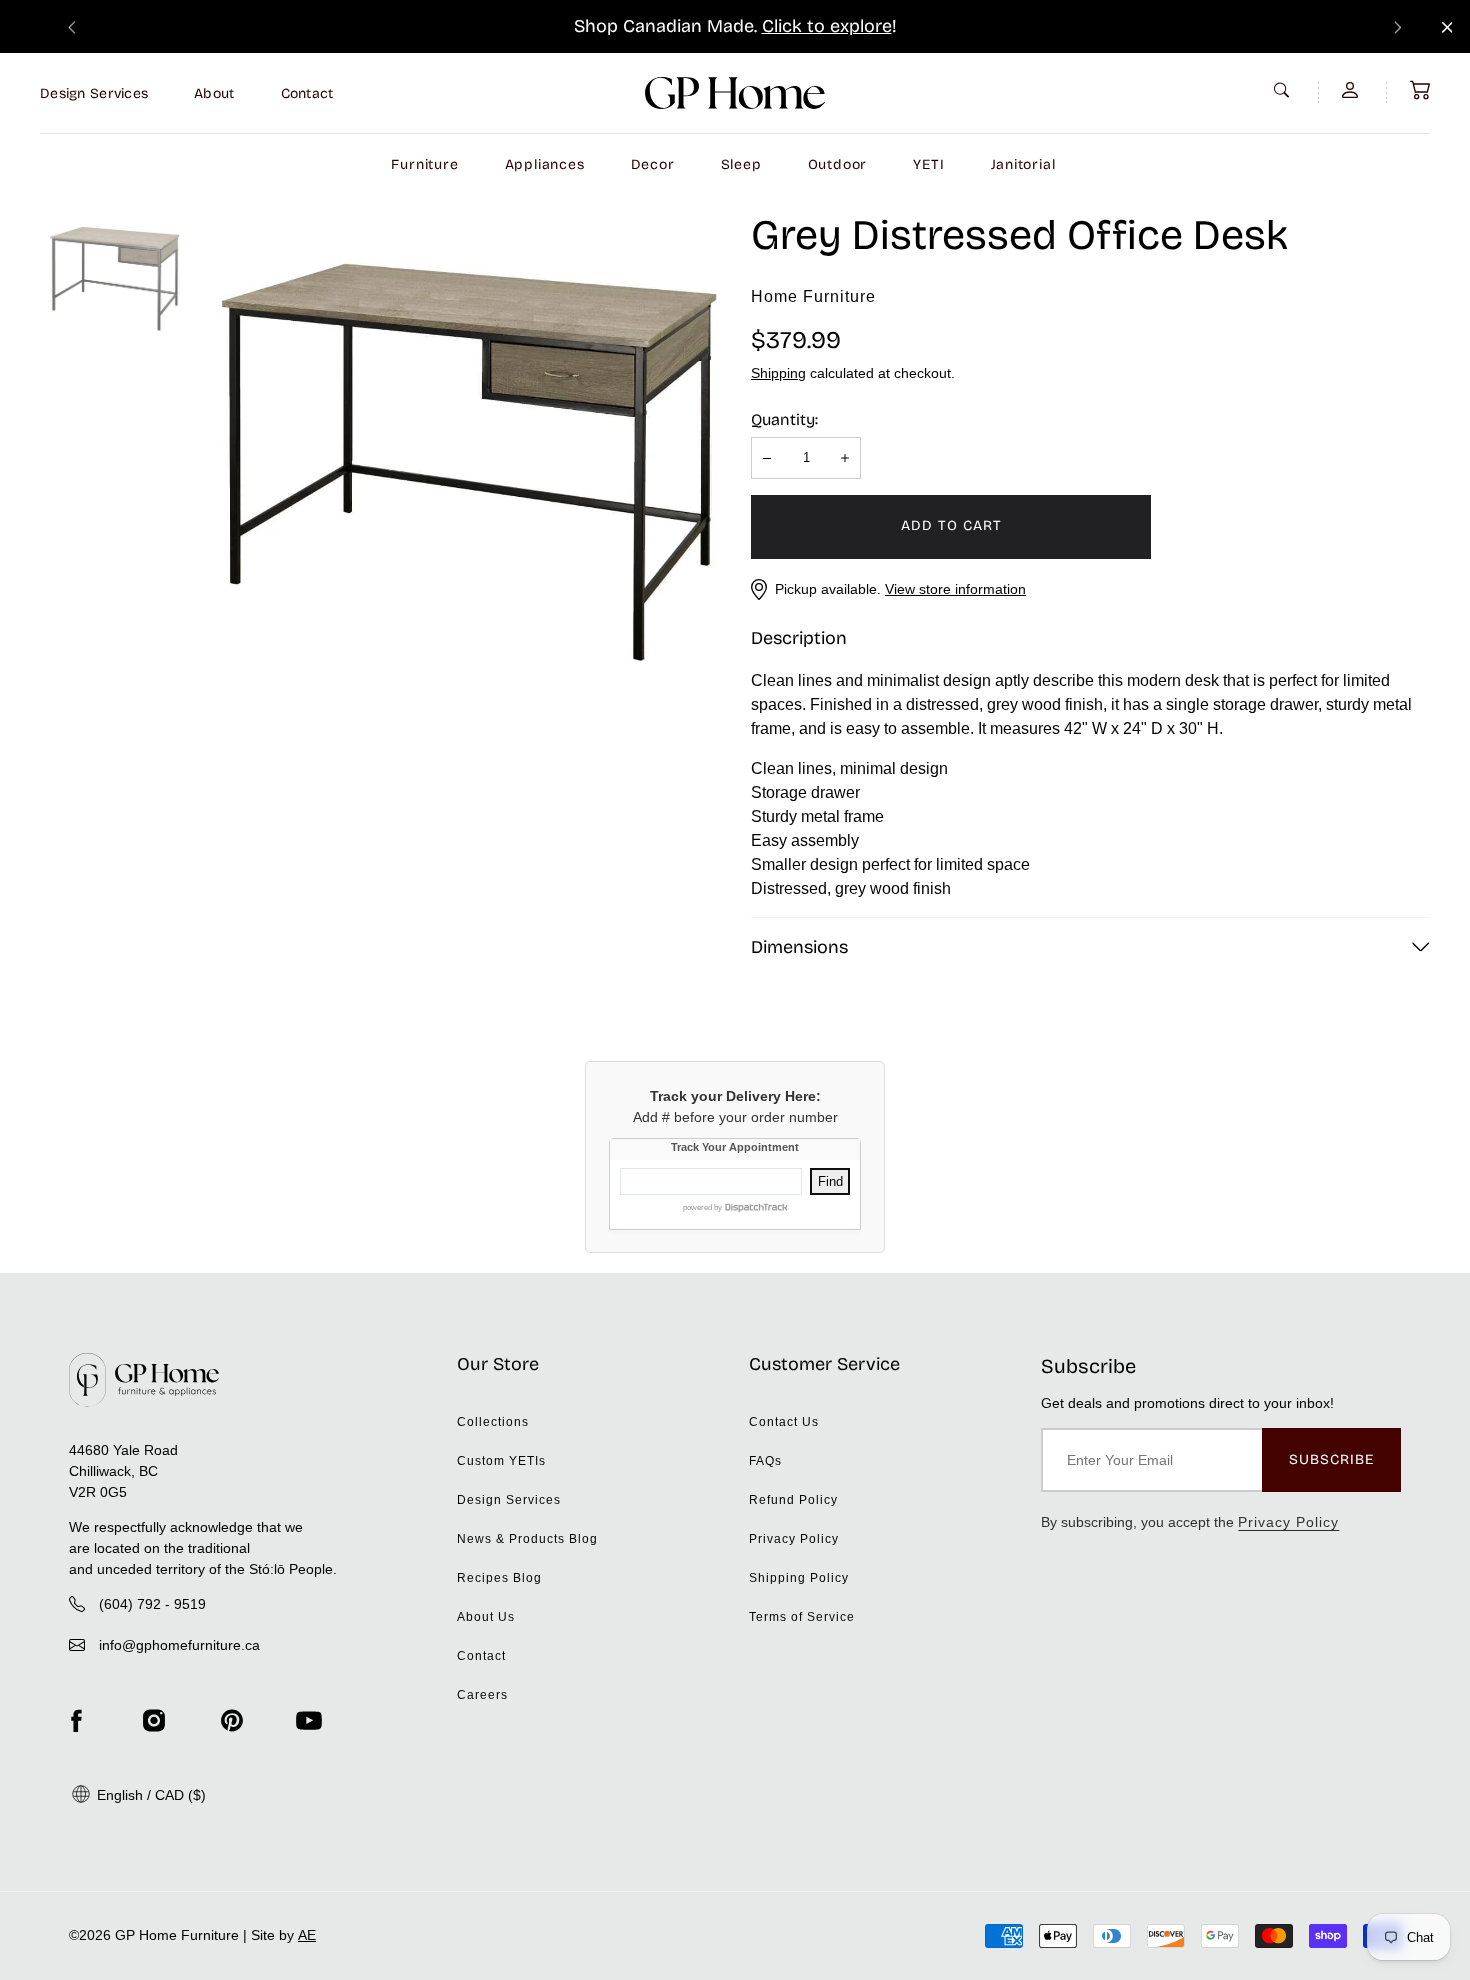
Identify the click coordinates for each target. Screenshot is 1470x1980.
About (214, 93)
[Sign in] (1352, 90)
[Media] (470, 463)
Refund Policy (793, 1500)
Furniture (424, 164)
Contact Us (784, 1422)
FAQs (765, 1461)
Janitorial (1023, 164)
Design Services (94, 93)
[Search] (1284, 90)
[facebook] (76, 1721)
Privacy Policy (794, 1539)
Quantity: (784, 419)
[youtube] (309, 1721)
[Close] (1447, 27)
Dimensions (799, 947)
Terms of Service (802, 1617)
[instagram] (154, 1721)
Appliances (545, 164)
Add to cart (951, 525)
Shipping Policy (799, 1578)
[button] (1420, 90)
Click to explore (827, 26)
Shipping (778, 373)
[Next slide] (1398, 26)
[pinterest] (232, 1721)
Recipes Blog (499, 1578)
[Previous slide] (72, 26)
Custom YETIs (501, 1461)
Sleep (741, 164)
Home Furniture (813, 296)
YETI (928, 164)
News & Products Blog (527, 1539)
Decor (653, 164)
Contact (307, 93)
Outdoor (838, 164)
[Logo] (735, 93)
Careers (482, 1695)
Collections (493, 1422)
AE (307, 1935)
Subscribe (1331, 1459)
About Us (486, 1617)
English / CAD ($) (149, 1795)
